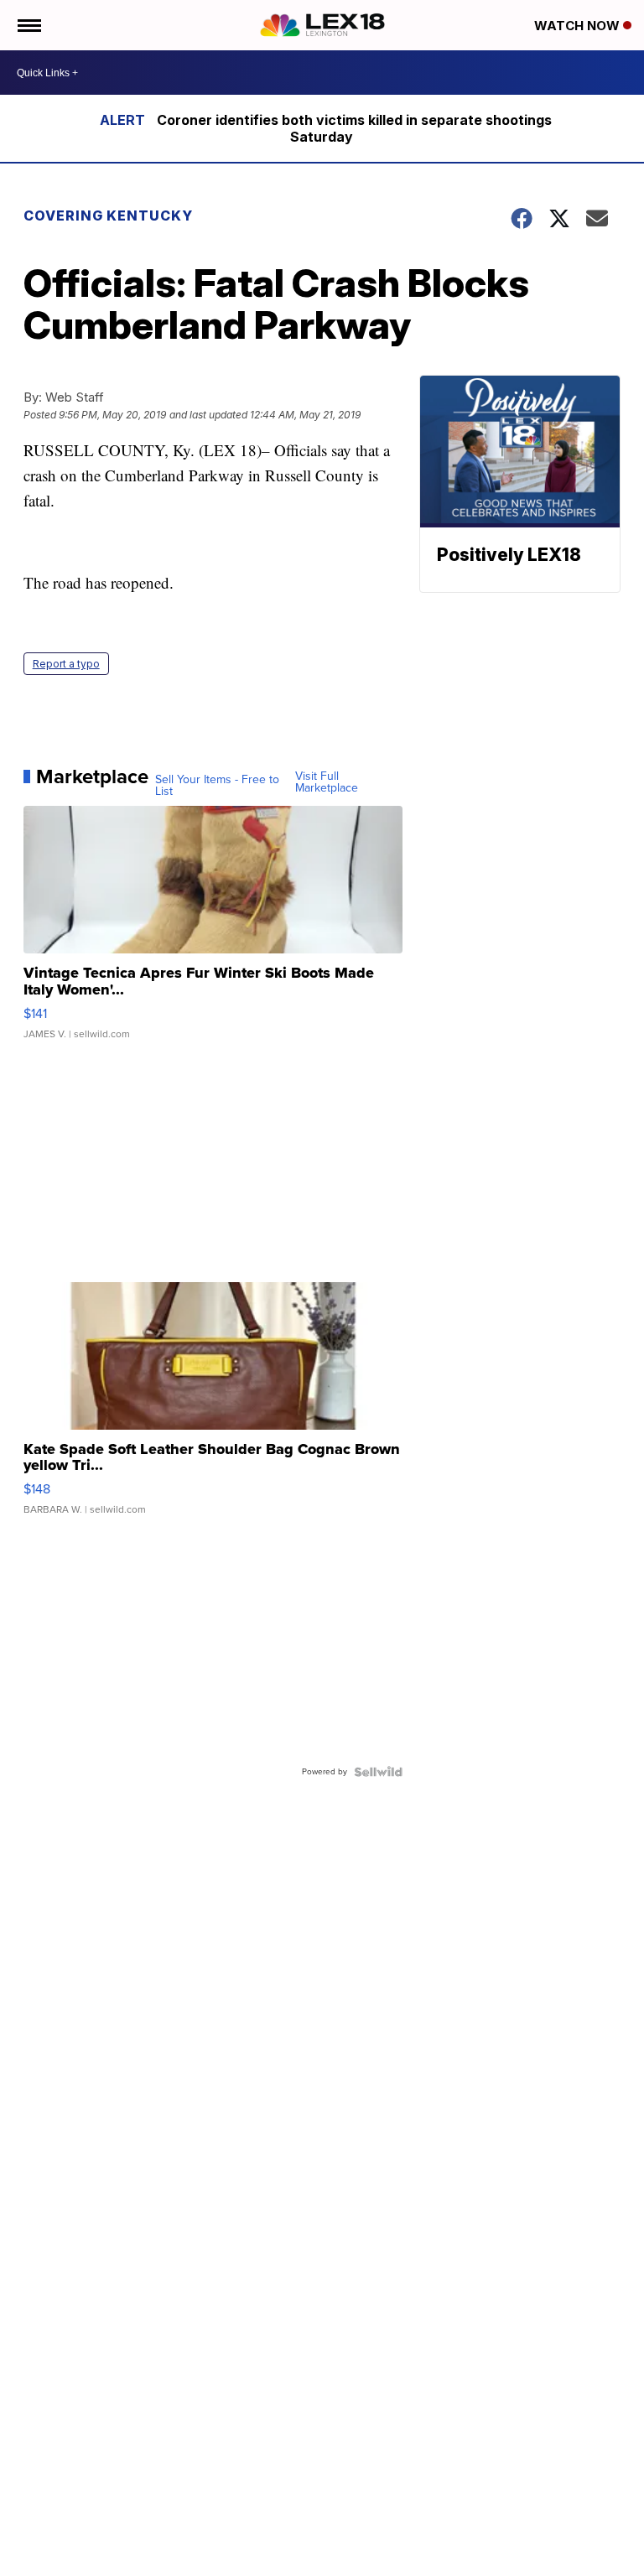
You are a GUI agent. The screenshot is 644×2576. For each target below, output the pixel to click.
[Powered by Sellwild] (378, 1772)
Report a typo (66, 664)
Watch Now (579, 26)
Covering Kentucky (108, 216)
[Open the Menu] (28, 25)
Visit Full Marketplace (327, 782)
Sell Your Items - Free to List (217, 786)
